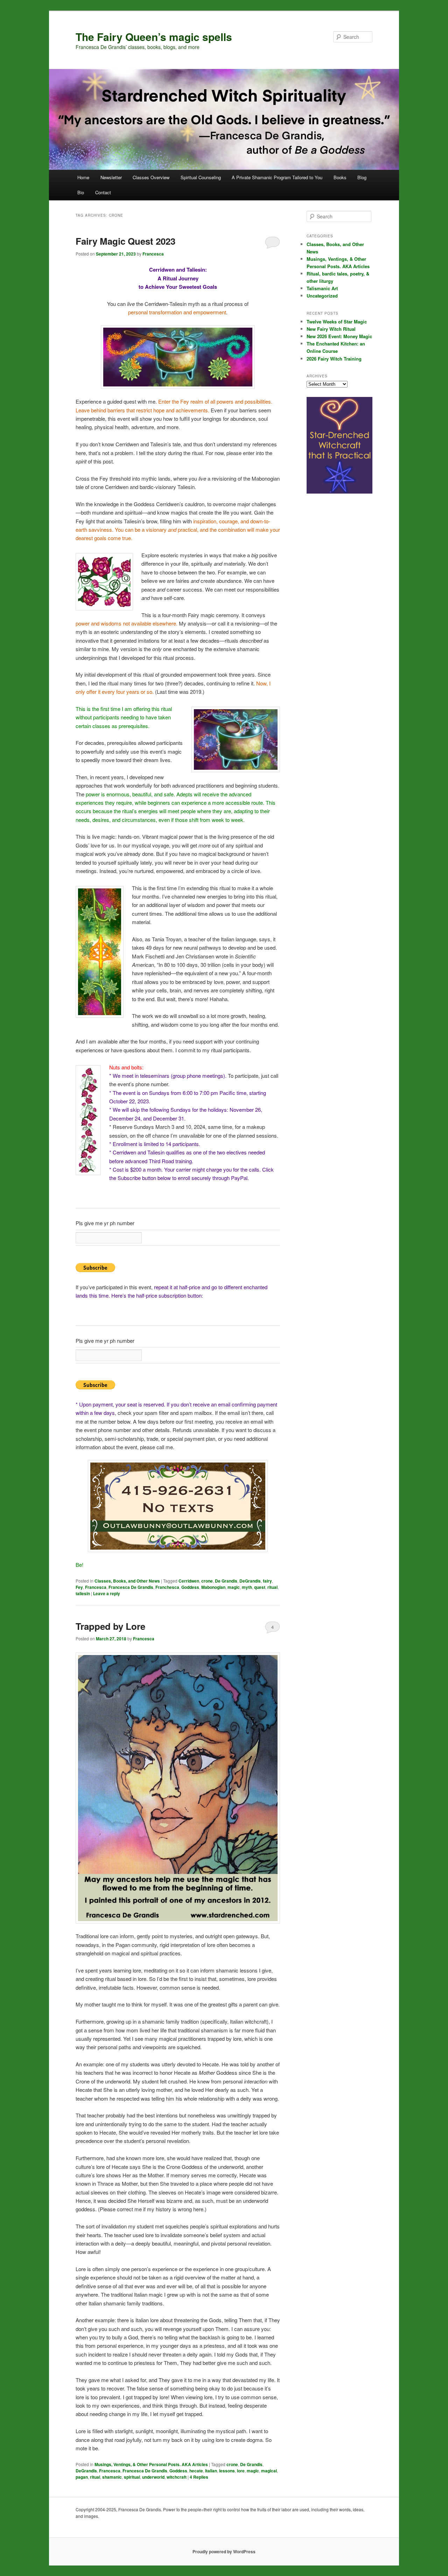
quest (260, 1587)
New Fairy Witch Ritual (331, 329)
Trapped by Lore (110, 1626)
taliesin (83, 1593)
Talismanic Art (322, 288)
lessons (227, 2471)
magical (269, 2471)
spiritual (132, 2477)
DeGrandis (250, 1581)
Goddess (190, 1587)
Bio (81, 192)
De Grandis (226, 1581)
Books (340, 177)
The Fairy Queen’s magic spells (154, 37)
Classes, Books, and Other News (127, 1581)
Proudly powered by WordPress (224, 2551)
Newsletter (111, 177)
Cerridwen (189, 1581)
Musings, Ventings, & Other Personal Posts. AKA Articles (151, 2464)
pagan (82, 2477)
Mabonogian (213, 1587)
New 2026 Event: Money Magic (339, 336)
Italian (211, 2471)
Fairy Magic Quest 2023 (125, 241)
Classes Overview (151, 177)
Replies (199, 2477)
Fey (79, 1587)
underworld (153, 2477)
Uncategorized (322, 296)
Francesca (153, 254)
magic (234, 1587)
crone (207, 1581)
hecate (196, 2471)
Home (83, 177)
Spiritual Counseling (201, 177)
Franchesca (167, 1587)
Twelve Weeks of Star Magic (337, 322)
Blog (362, 177)
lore (241, 2471)
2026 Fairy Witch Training (334, 359)
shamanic (112, 2477)
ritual (272, 1587)
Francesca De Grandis (131, 1587)
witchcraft (177, 2477)
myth (247, 1587)
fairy (267, 1581)
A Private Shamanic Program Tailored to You (277, 177)
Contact (103, 192)
